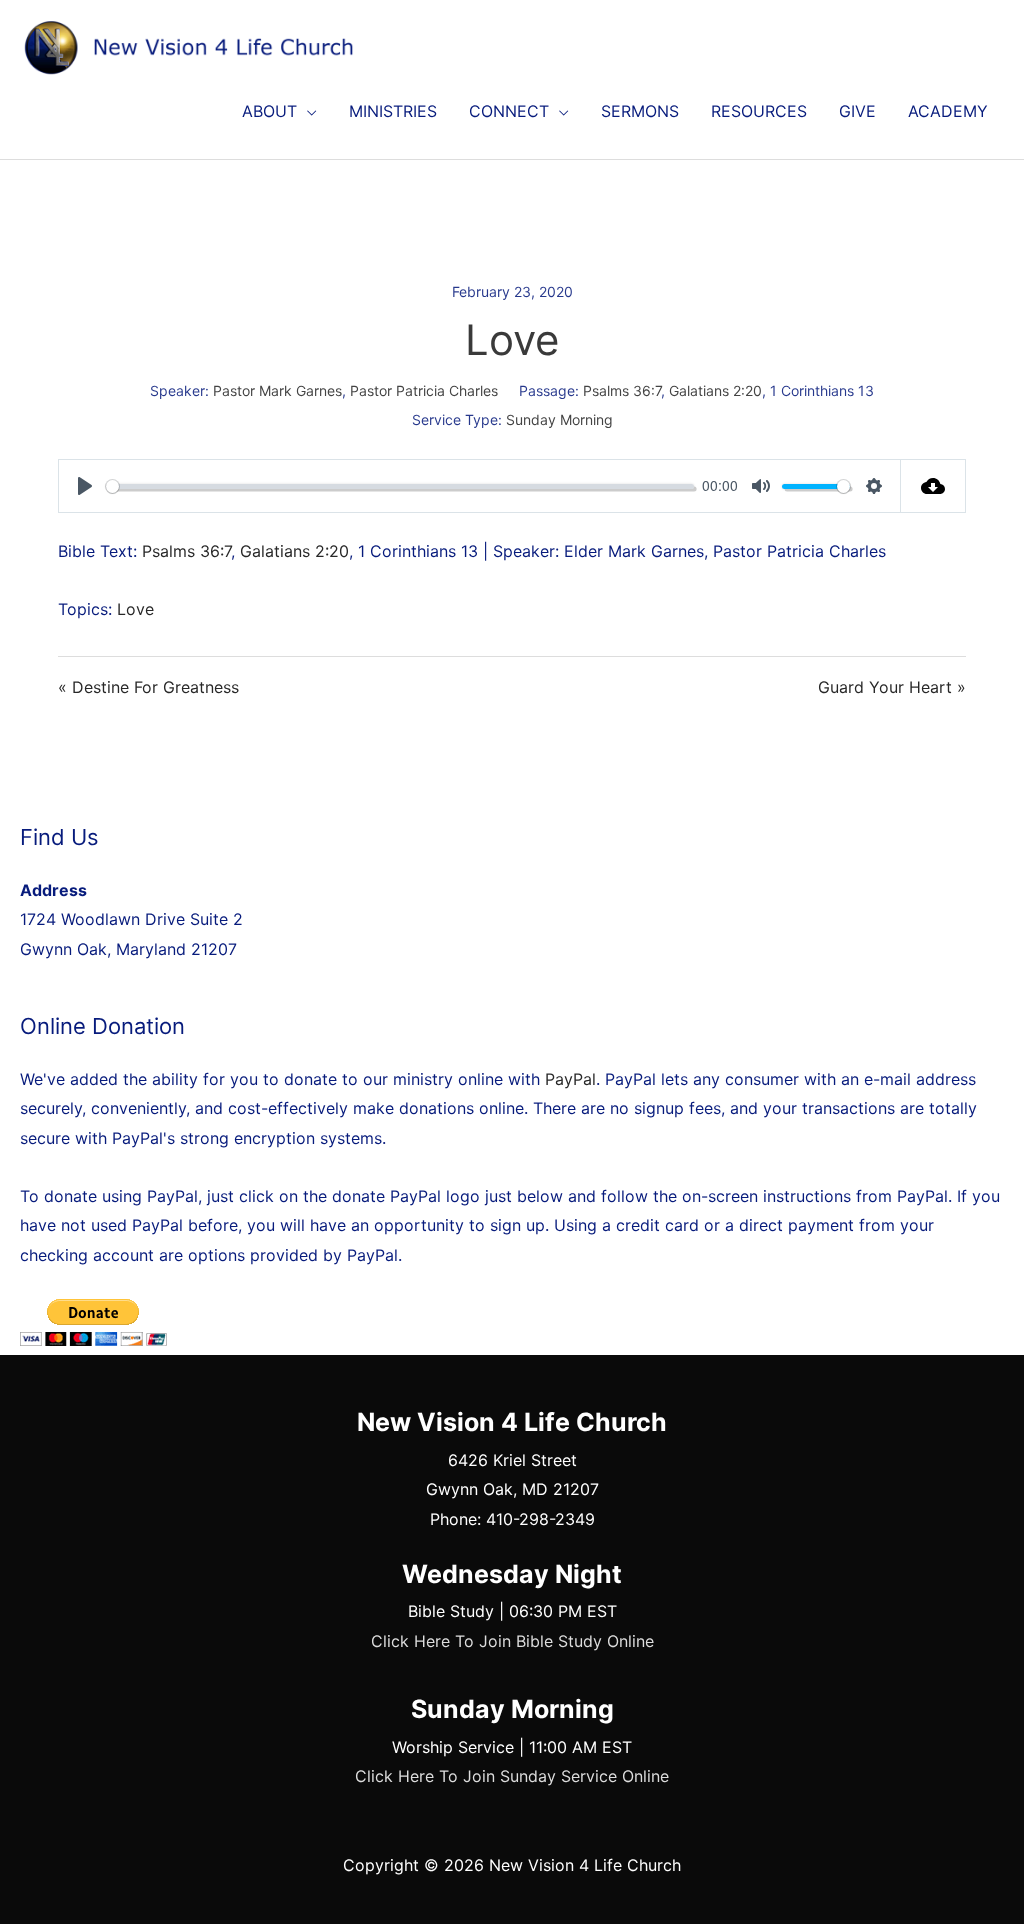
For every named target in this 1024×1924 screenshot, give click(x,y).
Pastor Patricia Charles (424, 390)
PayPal (570, 1079)
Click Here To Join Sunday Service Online (512, 1776)
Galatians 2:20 (715, 390)
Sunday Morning (559, 419)
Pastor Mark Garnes (277, 390)
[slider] (400, 486)
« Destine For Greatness (148, 687)
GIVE (857, 111)
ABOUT (269, 111)
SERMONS (640, 111)
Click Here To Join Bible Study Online (512, 1641)
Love (135, 609)
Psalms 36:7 (622, 390)
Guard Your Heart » (892, 687)
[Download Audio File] (933, 486)
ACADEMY (948, 111)
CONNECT (509, 111)
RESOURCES (759, 111)
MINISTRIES (393, 111)
